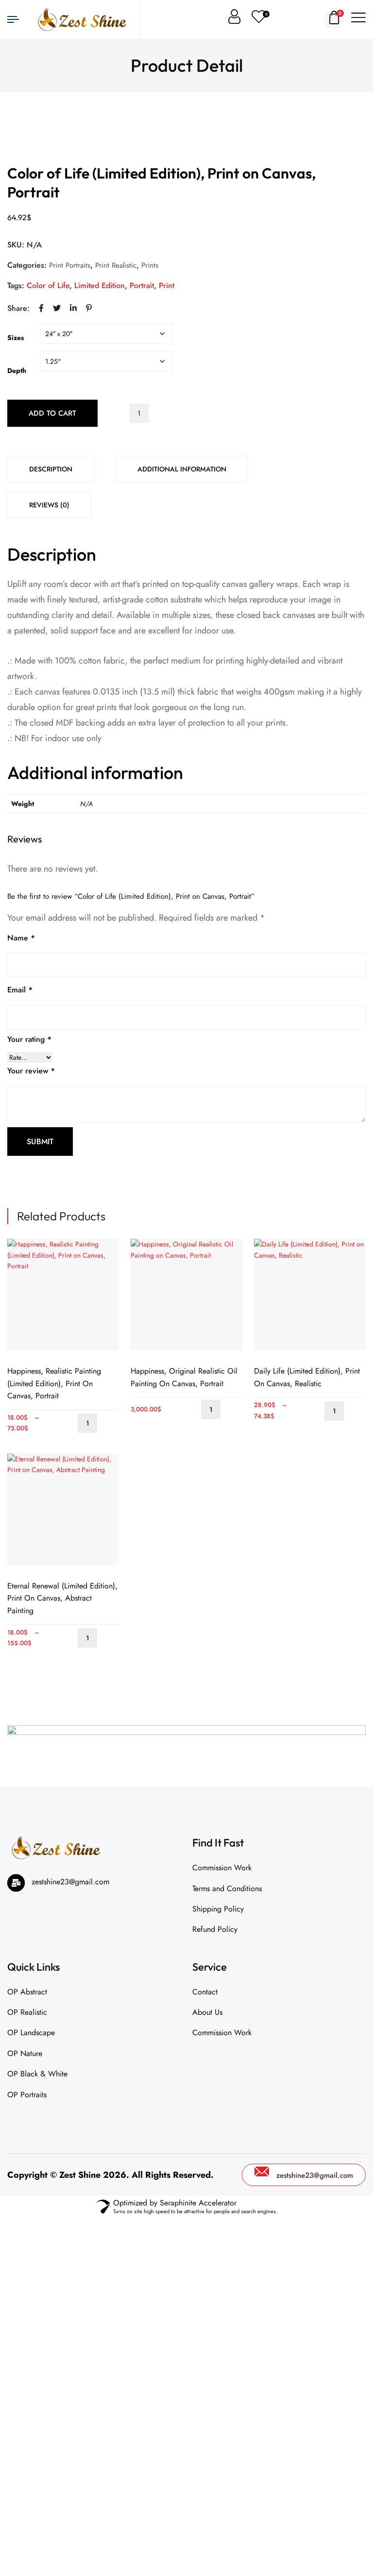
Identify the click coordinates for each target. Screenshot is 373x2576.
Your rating (29, 1039)
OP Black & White (37, 2074)
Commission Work (222, 1868)
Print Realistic (116, 265)
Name (21, 938)
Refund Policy (215, 1929)
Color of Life (48, 285)
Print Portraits (70, 265)
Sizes (16, 338)
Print (167, 285)
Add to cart (52, 413)
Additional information (182, 469)
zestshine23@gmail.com (315, 2175)
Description (51, 469)
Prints (150, 265)
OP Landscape (31, 2033)
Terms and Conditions (227, 1888)
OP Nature (25, 2053)
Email (20, 990)
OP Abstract (27, 1992)
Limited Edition (100, 285)
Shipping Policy (218, 1909)
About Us (207, 2012)
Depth (17, 371)
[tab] (51, 469)
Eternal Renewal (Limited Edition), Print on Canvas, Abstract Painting (62, 1598)
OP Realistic (27, 2012)
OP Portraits (27, 2095)
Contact (205, 1992)
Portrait (142, 285)
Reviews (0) (49, 505)
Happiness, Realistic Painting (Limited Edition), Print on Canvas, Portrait (54, 1383)
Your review (31, 1071)
